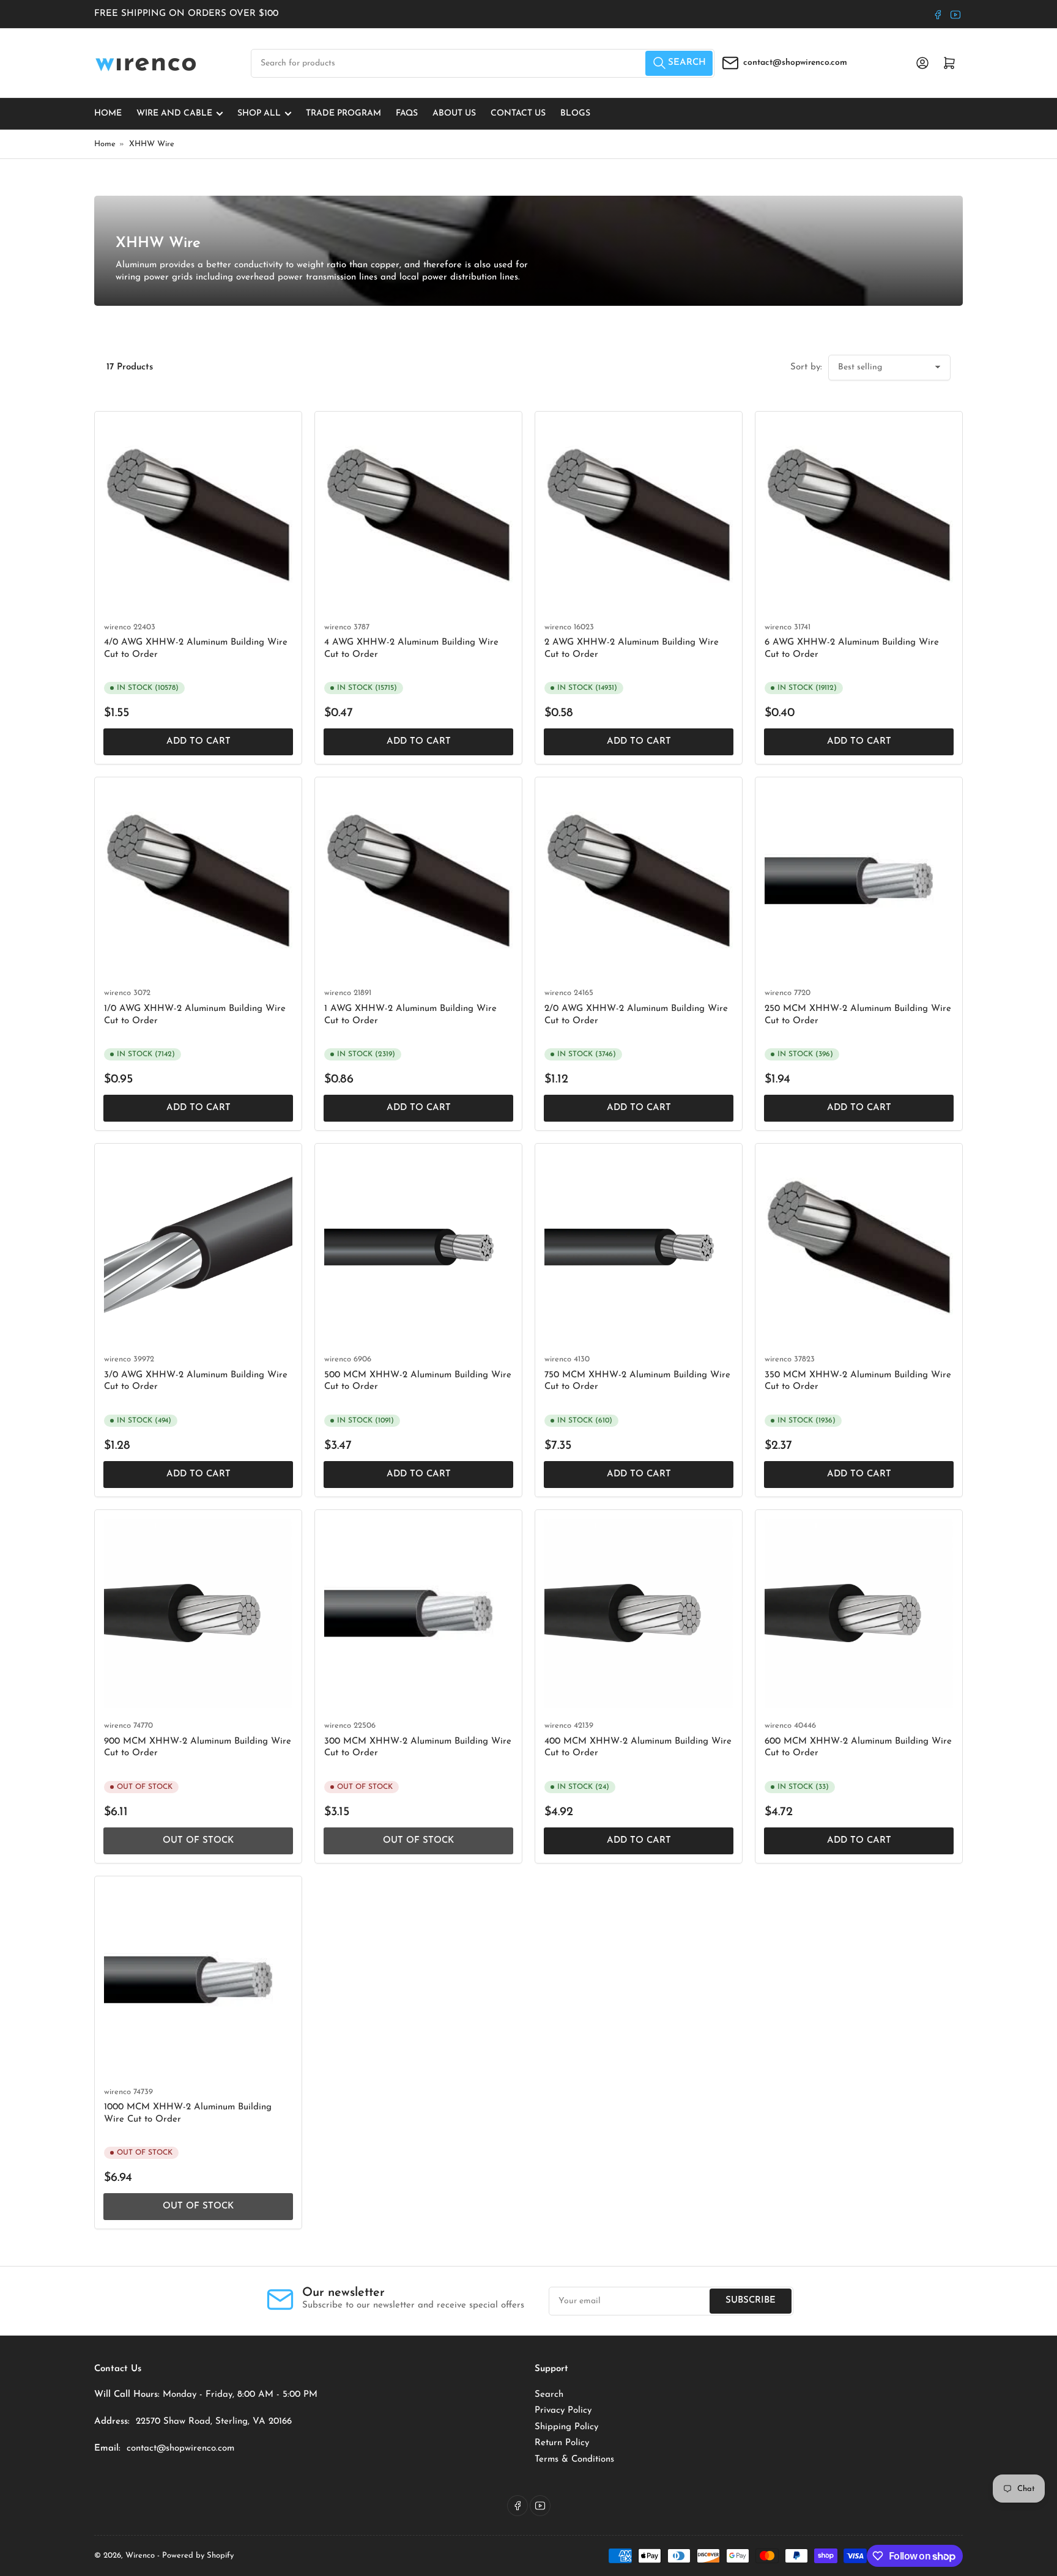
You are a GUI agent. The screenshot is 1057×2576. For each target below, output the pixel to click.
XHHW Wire (152, 144)
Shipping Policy (566, 2427)
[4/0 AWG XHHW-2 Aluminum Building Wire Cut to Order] (198, 515)
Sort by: (806, 367)
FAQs (407, 113)
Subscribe (751, 2300)
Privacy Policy (563, 2411)
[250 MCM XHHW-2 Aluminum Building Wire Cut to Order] (859, 881)
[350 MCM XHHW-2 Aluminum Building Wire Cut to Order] (859, 1247)
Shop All (259, 113)
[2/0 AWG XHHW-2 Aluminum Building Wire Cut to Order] (639, 881)
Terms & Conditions (574, 2459)
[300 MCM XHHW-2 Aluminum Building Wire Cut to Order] (418, 1613)
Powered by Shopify (198, 2556)
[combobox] (483, 63)
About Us (454, 113)
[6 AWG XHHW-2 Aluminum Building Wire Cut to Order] (859, 515)
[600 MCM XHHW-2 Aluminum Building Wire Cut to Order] (859, 1613)
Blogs (575, 113)
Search (549, 2395)
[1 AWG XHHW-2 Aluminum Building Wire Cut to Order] (418, 881)
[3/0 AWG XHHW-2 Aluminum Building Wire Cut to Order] (198, 1247)
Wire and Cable (174, 113)
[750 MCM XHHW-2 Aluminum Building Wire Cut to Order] (639, 1247)
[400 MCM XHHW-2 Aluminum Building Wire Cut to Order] (639, 1613)
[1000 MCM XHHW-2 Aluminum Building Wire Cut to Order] (198, 1980)
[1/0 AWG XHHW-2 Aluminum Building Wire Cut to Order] (198, 881)
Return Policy (562, 2443)
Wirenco (140, 2556)
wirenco (117, 627)
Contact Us (518, 113)
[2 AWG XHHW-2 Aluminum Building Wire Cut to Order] (639, 515)
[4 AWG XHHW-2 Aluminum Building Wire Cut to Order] (418, 515)
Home (108, 113)
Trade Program (343, 113)
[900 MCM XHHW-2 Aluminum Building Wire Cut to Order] (198, 1613)
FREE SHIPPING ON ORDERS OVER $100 (186, 14)
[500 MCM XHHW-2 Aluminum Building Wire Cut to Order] (418, 1247)
